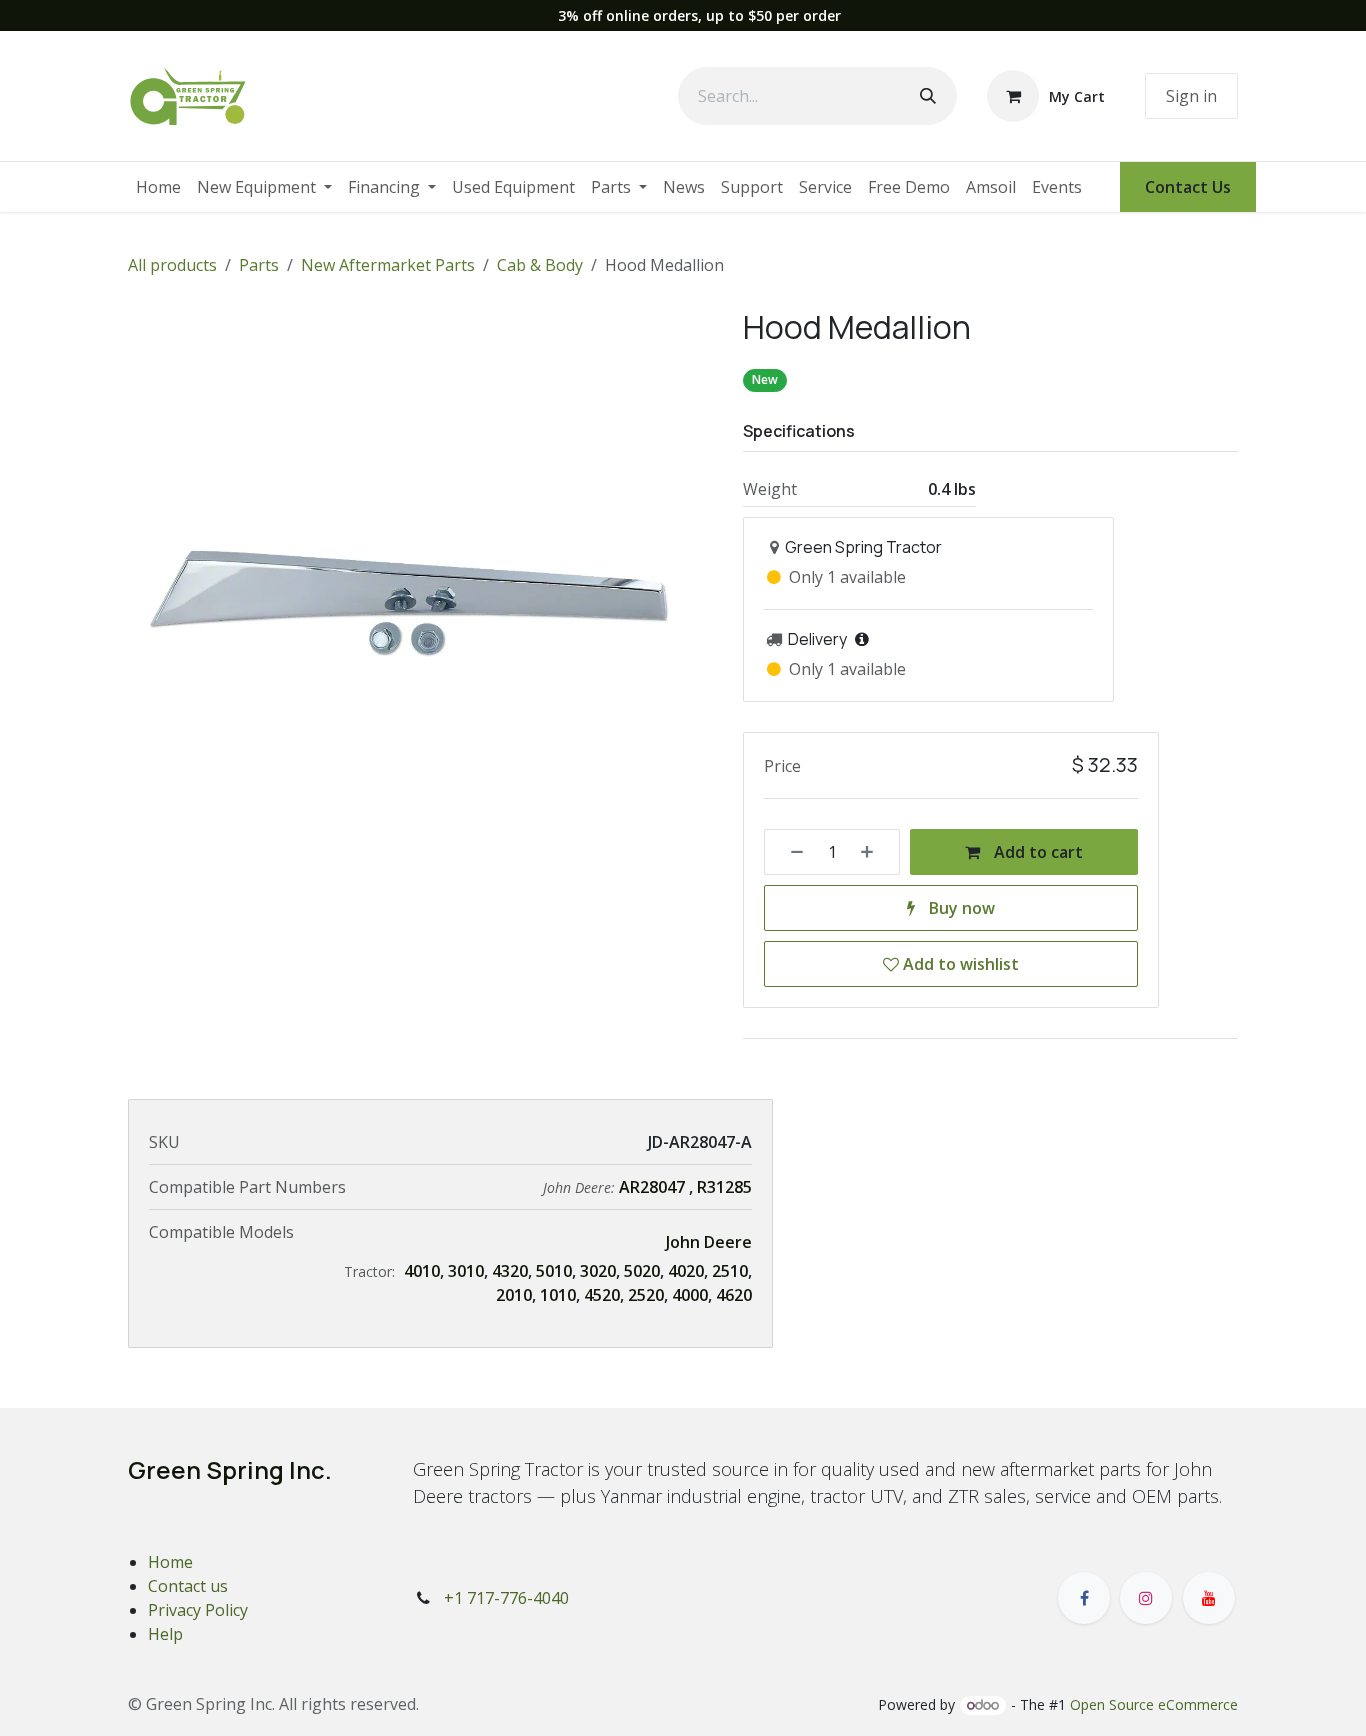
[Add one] (874, 852)
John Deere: (581, 1187)
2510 (730, 1271)
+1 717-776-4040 (506, 1598)
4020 (686, 1271)
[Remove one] (790, 852)
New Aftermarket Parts (388, 265)
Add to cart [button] (1036, 852)
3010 (466, 1271)
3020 (598, 1271)
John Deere (709, 1242)
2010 (514, 1295)
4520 (602, 1295)
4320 (510, 1271)
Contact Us (1188, 187)
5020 (642, 1271)
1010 (558, 1295)
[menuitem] (158, 187)
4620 (734, 1295)
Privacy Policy (198, 1610)
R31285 (724, 1187)
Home (170, 1562)
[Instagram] (1146, 1598)
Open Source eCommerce (1154, 1704)
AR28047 (652, 1187)
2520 (646, 1295)
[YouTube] (1209, 1598)
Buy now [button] (960, 908)
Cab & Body (540, 265)
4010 (422, 1271)
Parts (259, 265)
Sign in (1191, 96)
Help (165, 1634)
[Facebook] (1084, 1598)
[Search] (928, 96)
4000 (690, 1295)
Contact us (188, 1586)
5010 (554, 1271)
